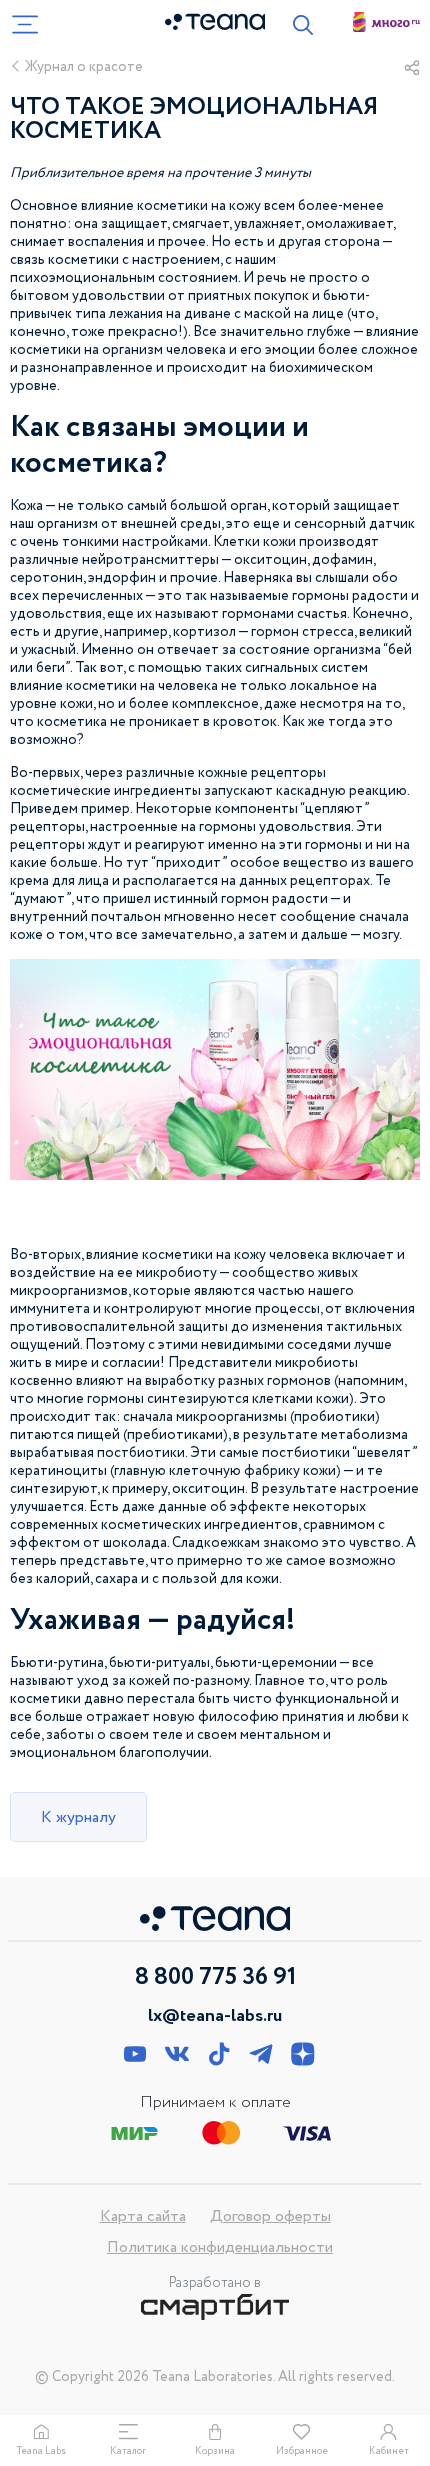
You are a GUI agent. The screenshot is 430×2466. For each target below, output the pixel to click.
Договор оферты (270, 2216)
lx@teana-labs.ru (215, 2016)
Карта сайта (143, 2216)
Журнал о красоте (84, 67)
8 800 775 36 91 (215, 1978)
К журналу (78, 1817)
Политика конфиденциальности (220, 2247)
